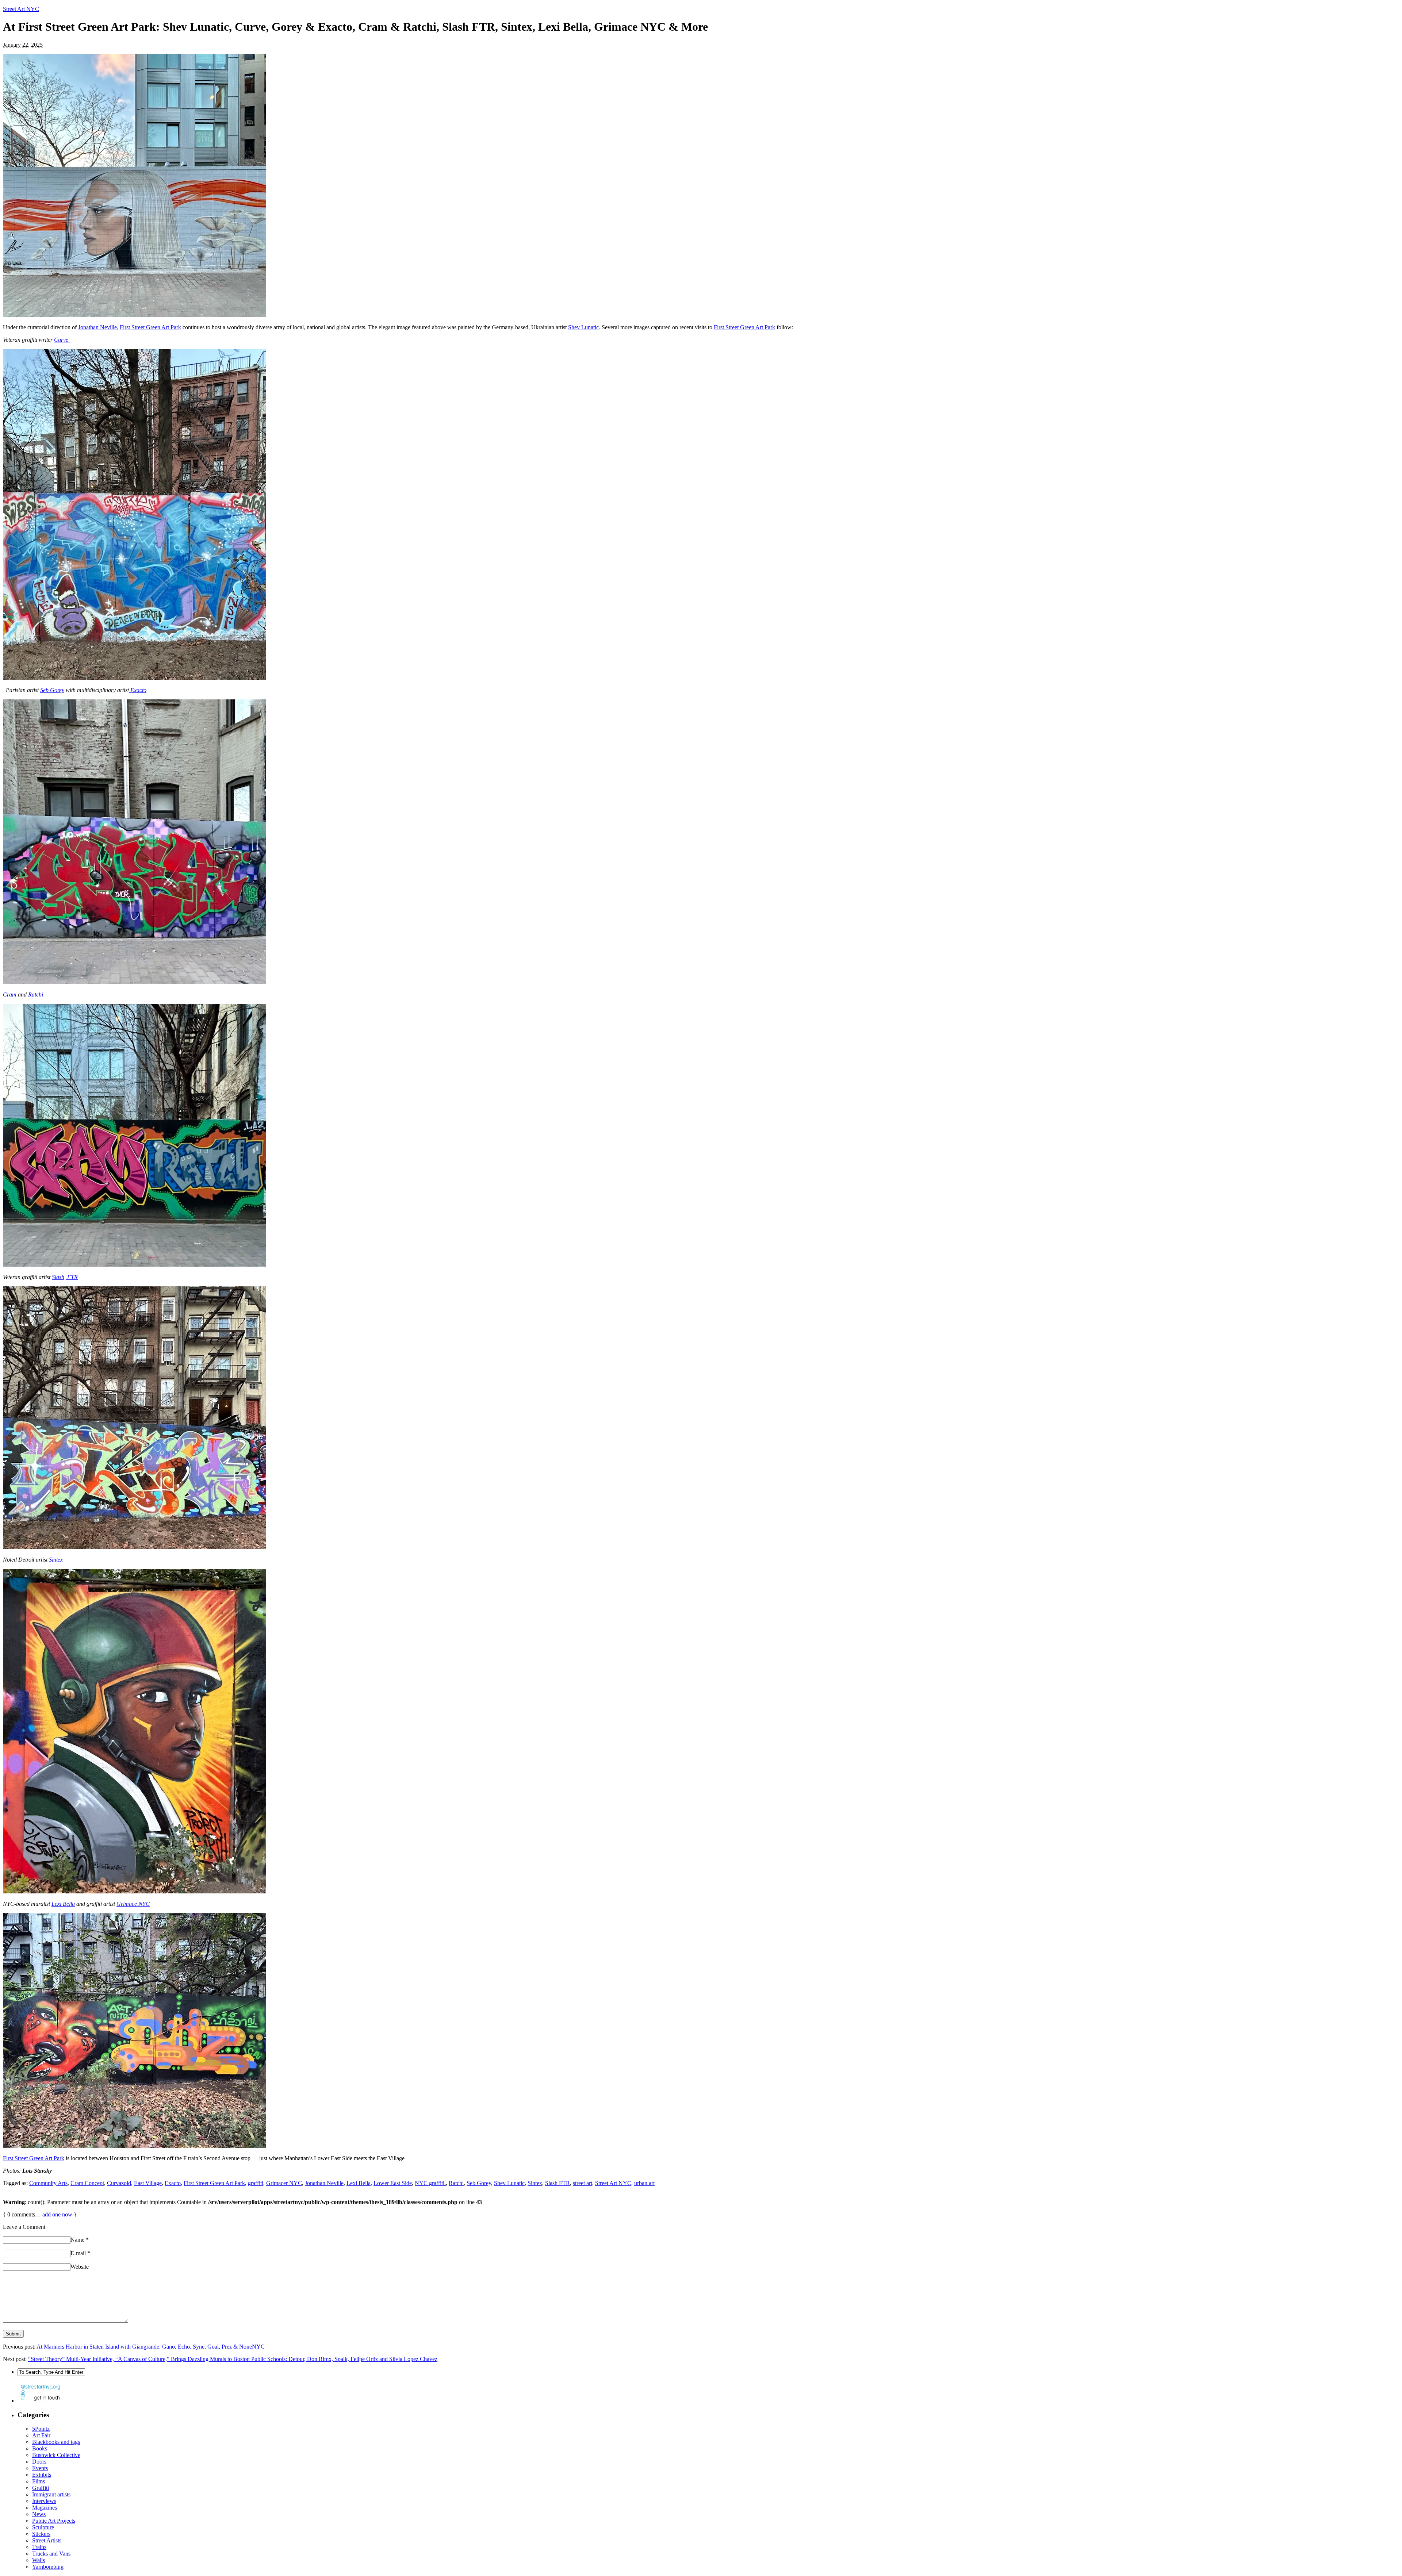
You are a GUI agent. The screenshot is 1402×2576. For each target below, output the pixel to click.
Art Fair (41, 2435)
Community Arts (48, 2183)
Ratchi (36, 995)
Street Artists (47, 2540)
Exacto (138, 690)
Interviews (44, 2501)
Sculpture (43, 2527)
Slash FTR (558, 2183)
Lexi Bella (63, 1904)
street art (583, 2183)
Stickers (41, 2534)
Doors (39, 2462)
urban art (644, 2183)
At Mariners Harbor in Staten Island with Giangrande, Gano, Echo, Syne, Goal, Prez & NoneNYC (151, 2347)
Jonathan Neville (97, 327)
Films (39, 2481)
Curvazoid (119, 2183)
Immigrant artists (51, 2494)
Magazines (45, 2508)
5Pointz (41, 2429)
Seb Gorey (52, 690)
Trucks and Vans (51, 2554)
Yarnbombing (48, 2567)
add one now (57, 2214)
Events (40, 2468)
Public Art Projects (54, 2521)
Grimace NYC (133, 1904)
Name (80, 2240)
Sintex (56, 1560)
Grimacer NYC (284, 2183)
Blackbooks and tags (56, 2442)
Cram (10, 995)
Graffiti (41, 2488)
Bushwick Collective (56, 2455)
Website (80, 2267)
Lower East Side (393, 2183)
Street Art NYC (21, 9)
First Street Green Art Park (150, 327)
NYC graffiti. (430, 2183)
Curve (62, 340)
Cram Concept (87, 2183)
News (39, 2514)
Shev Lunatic (583, 327)
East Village (148, 2183)
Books (40, 2448)
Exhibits (42, 2475)
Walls (39, 2560)
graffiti (256, 2183)
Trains (39, 2547)
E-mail (80, 2253)
